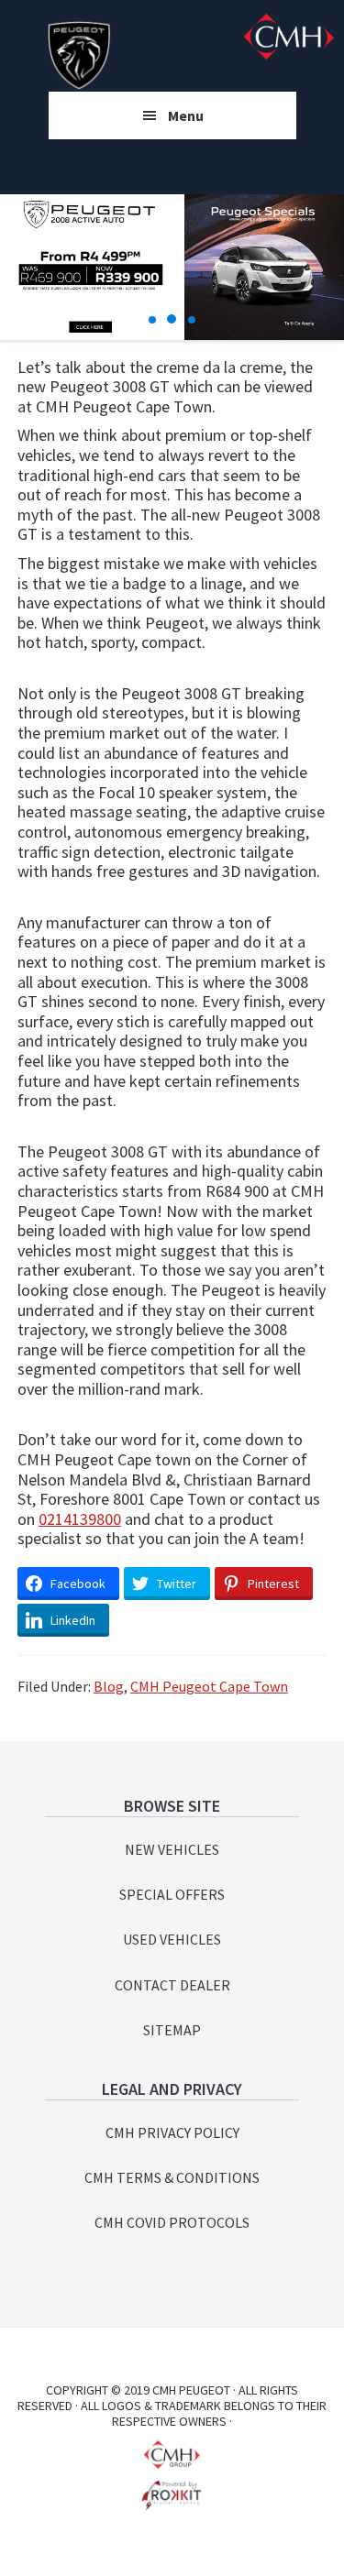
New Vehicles (172, 1849)
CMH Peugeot (79, 55)
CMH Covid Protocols (172, 2222)
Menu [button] (186, 115)
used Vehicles (172, 1939)
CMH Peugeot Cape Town (209, 1686)
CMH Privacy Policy (172, 2132)
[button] (152, 320)
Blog (109, 1686)
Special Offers (172, 1894)
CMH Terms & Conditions (172, 2177)
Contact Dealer (172, 1985)
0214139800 (80, 1519)
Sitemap (172, 2030)
